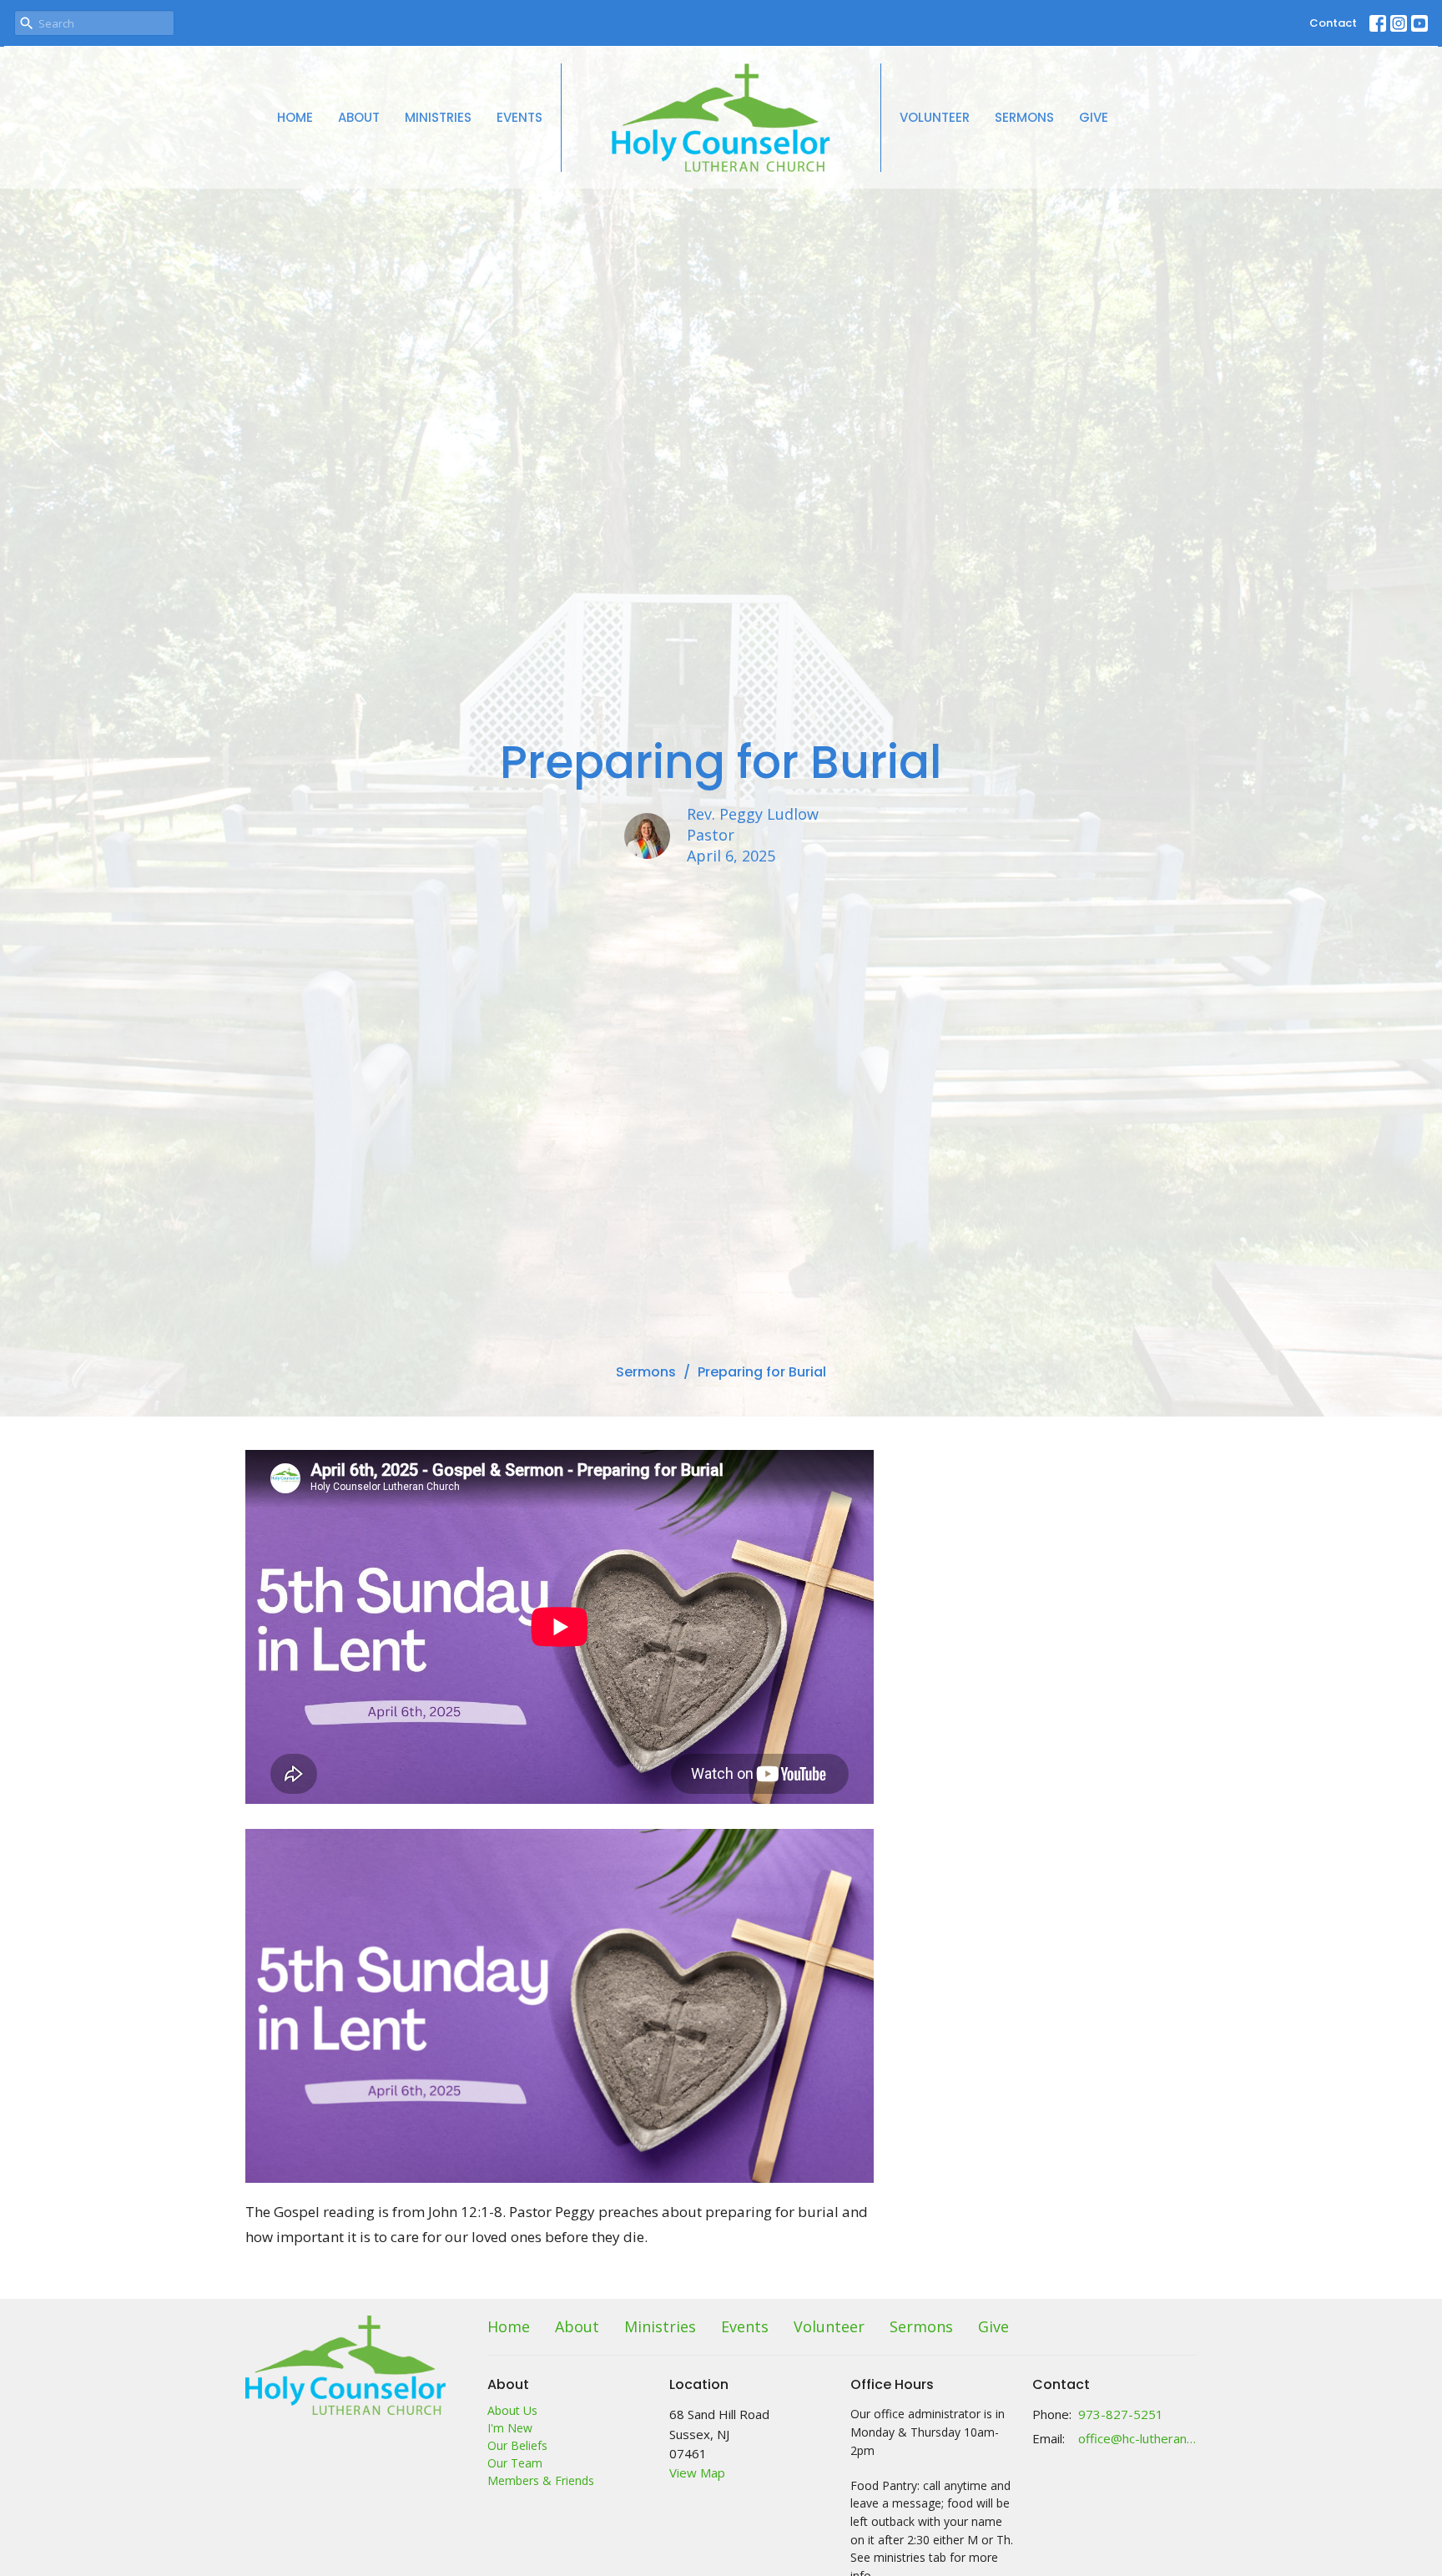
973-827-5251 (1121, 2414)
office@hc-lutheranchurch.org (1138, 2438)
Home (295, 117)
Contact (1333, 23)
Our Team (515, 2463)
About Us (512, 2410)
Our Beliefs (517, 2445)
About (359, 117)
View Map (697, 2472)
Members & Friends (541, 2480)
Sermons (1024, 117)
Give (1094, 117)
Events (519, 117)
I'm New (510, 2428)
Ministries (438, 117)
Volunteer (935, 117)
